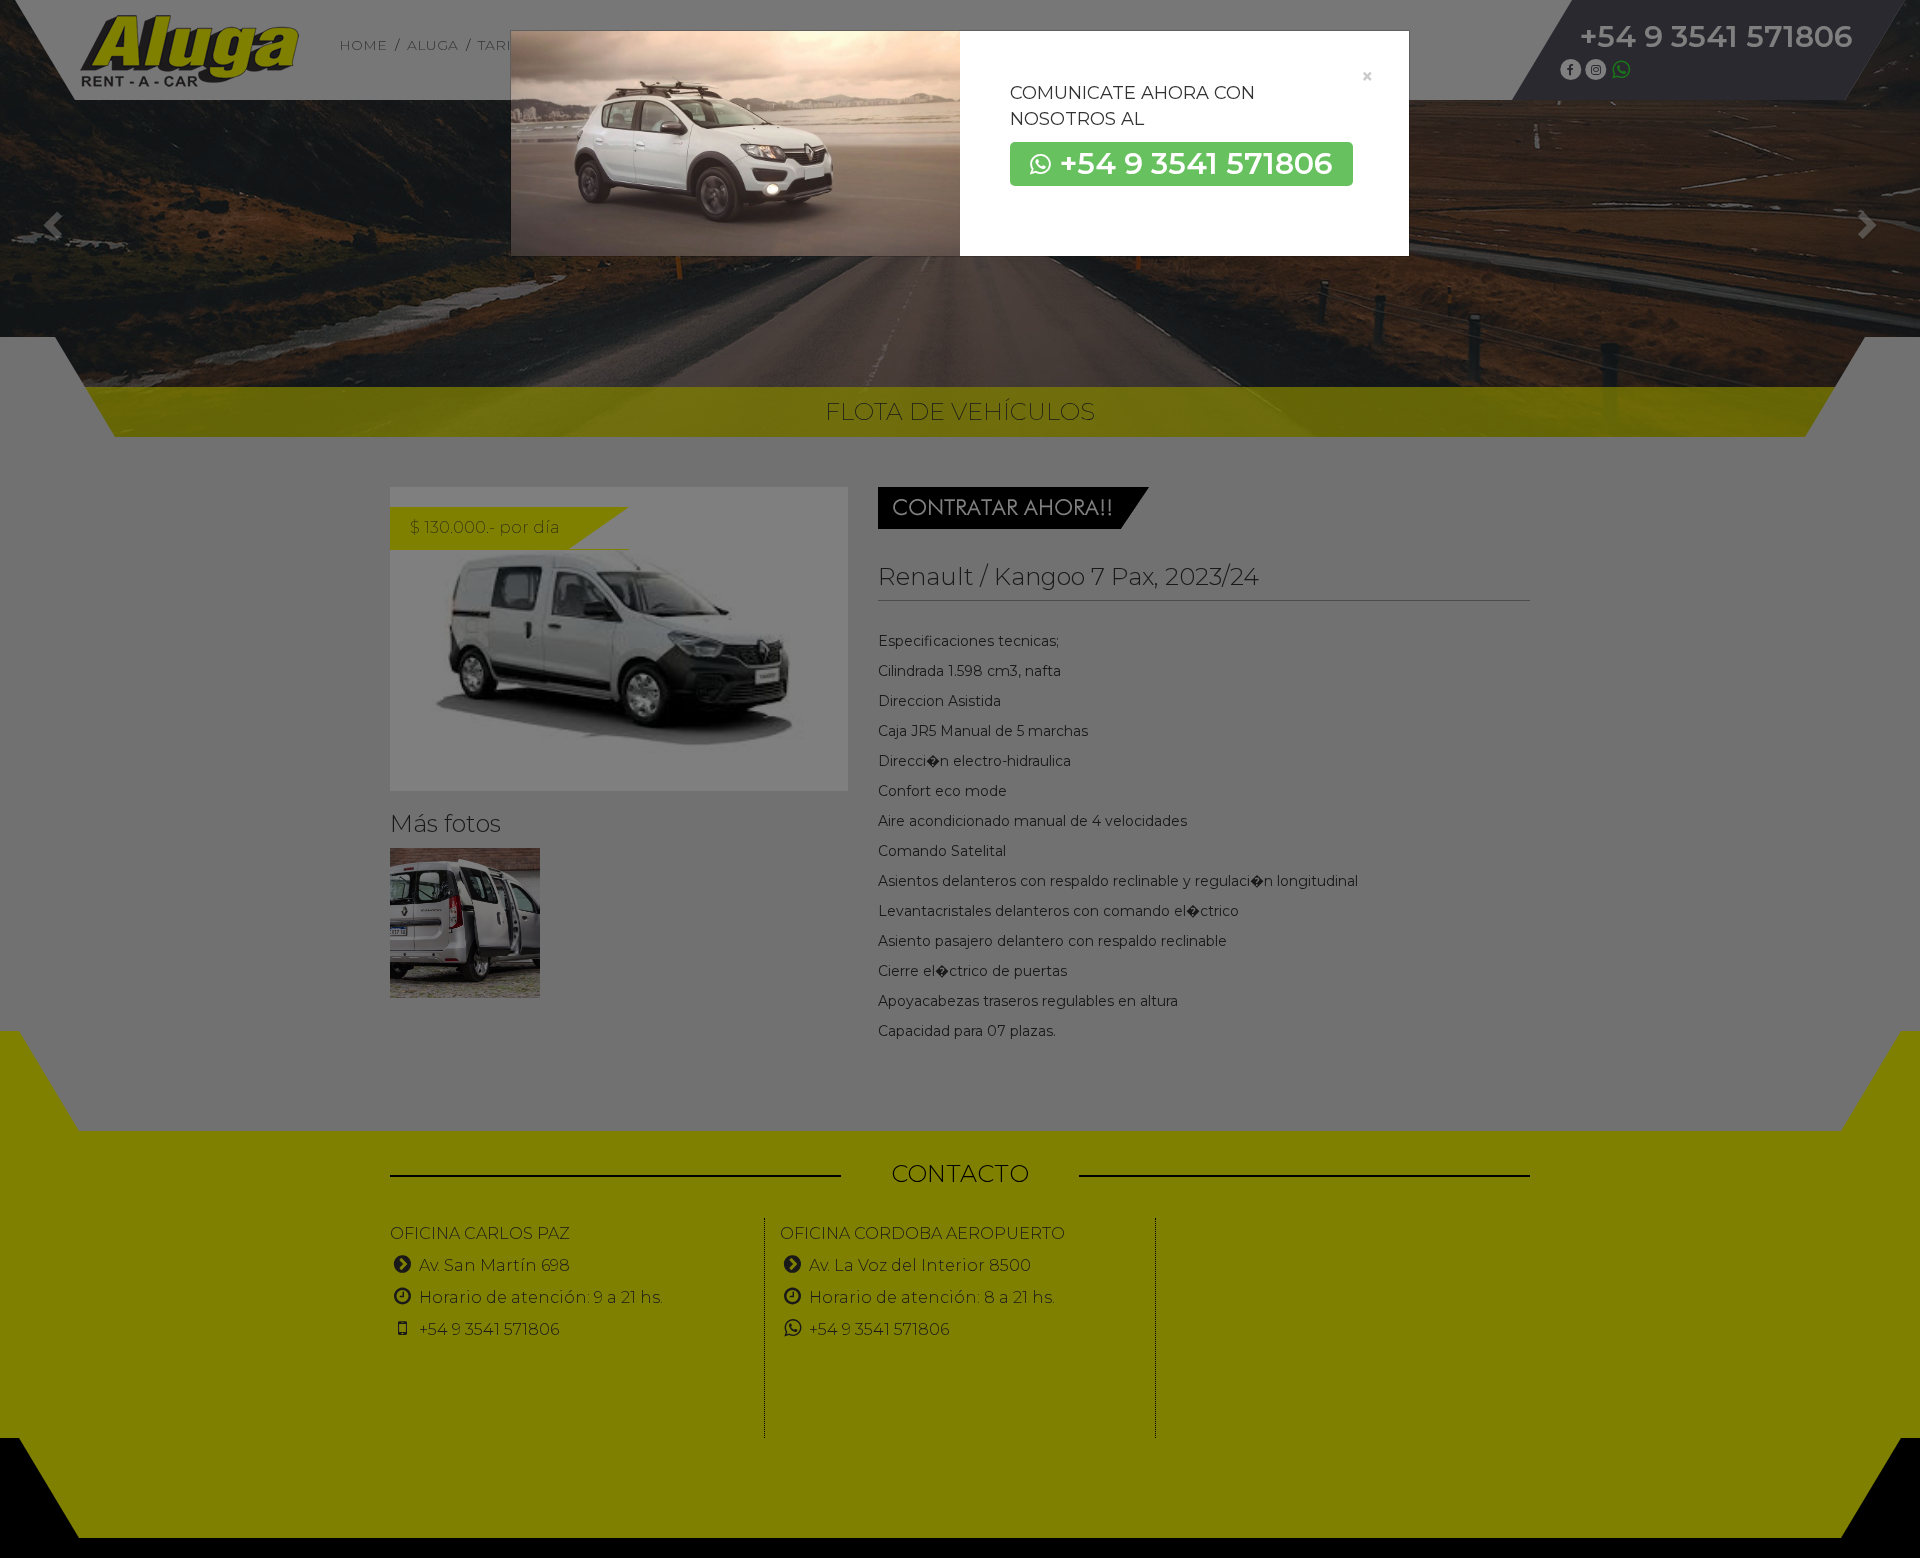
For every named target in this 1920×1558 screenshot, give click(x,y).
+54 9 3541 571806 (1196, 163)
